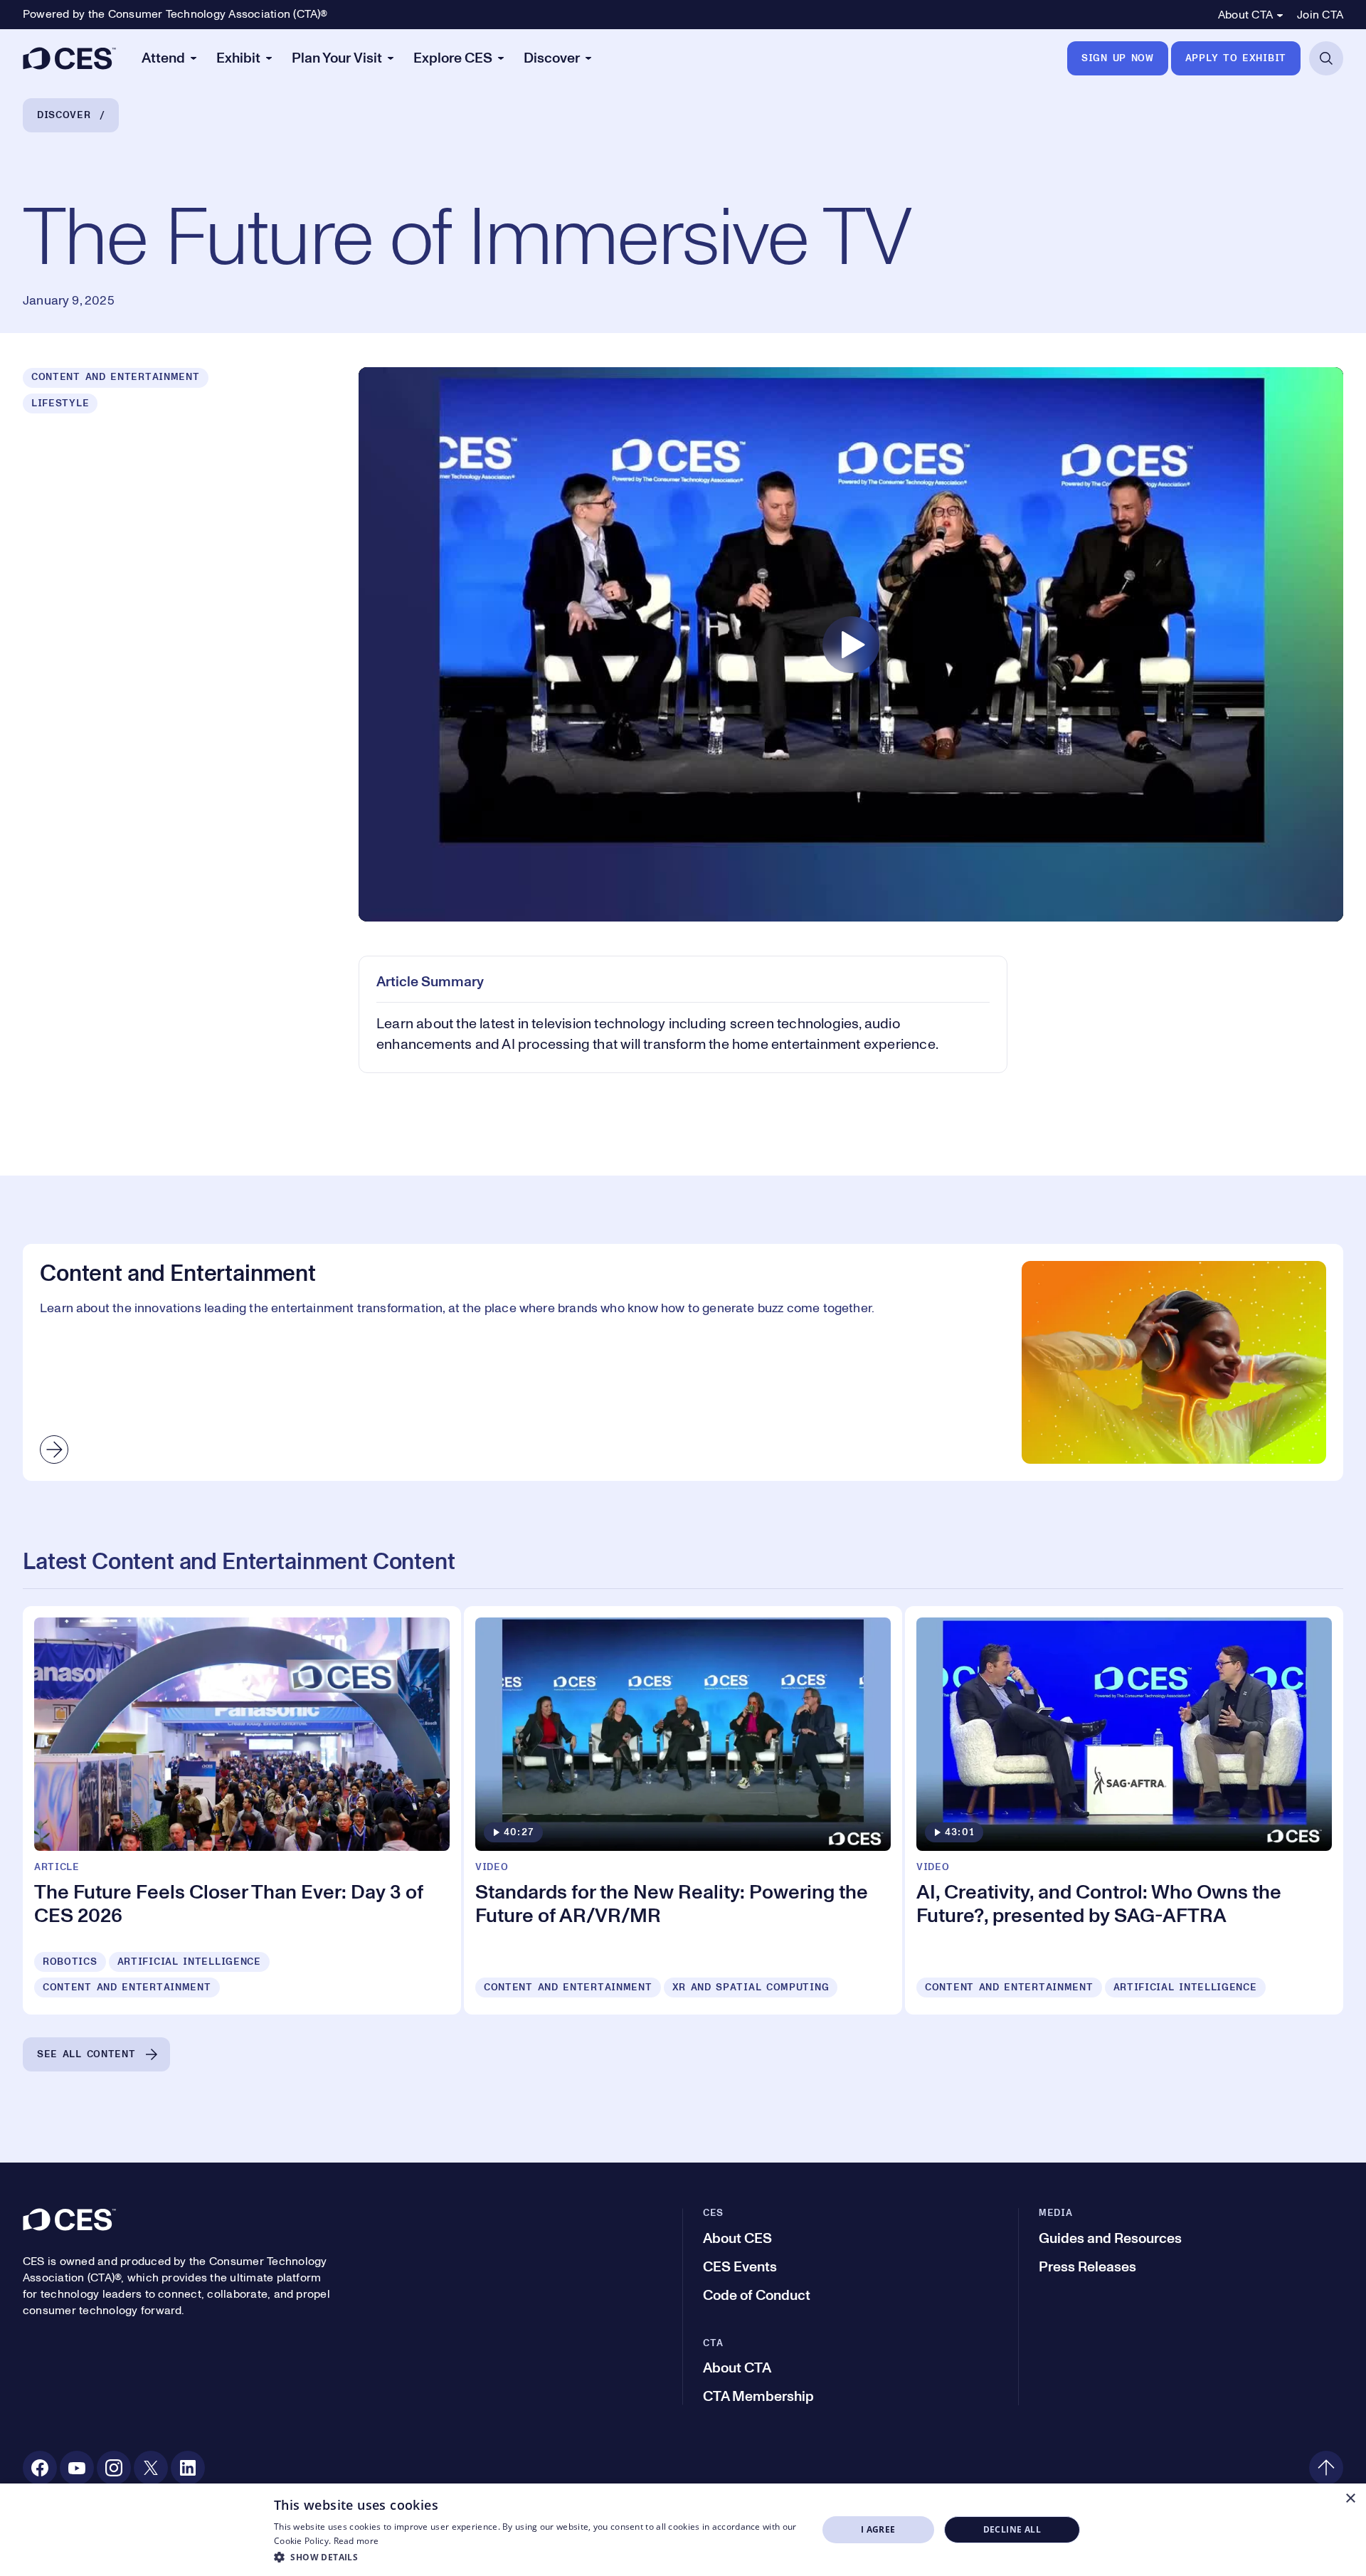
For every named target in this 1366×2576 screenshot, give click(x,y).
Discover (64, 115)
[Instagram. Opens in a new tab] (114, 2468)
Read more (356, 2541)
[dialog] (683, 2530)
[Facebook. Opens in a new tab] (40, 2468)
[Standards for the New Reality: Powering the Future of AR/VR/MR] (683, 1810)
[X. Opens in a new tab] (151, 2468)
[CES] (69, 58)
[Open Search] (1326, 58)
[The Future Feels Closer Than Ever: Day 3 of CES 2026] (242, 1810)
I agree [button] (878, 2529)
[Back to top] (1326, 2468)
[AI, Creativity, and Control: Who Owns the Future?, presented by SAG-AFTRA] (1124, 1810)
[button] (538, 2557)
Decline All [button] (1012, 2529)
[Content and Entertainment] (683, 1362)
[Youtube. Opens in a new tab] (77, 2468)
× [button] (1350, 2499)
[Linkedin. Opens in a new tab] (188, 2468)
